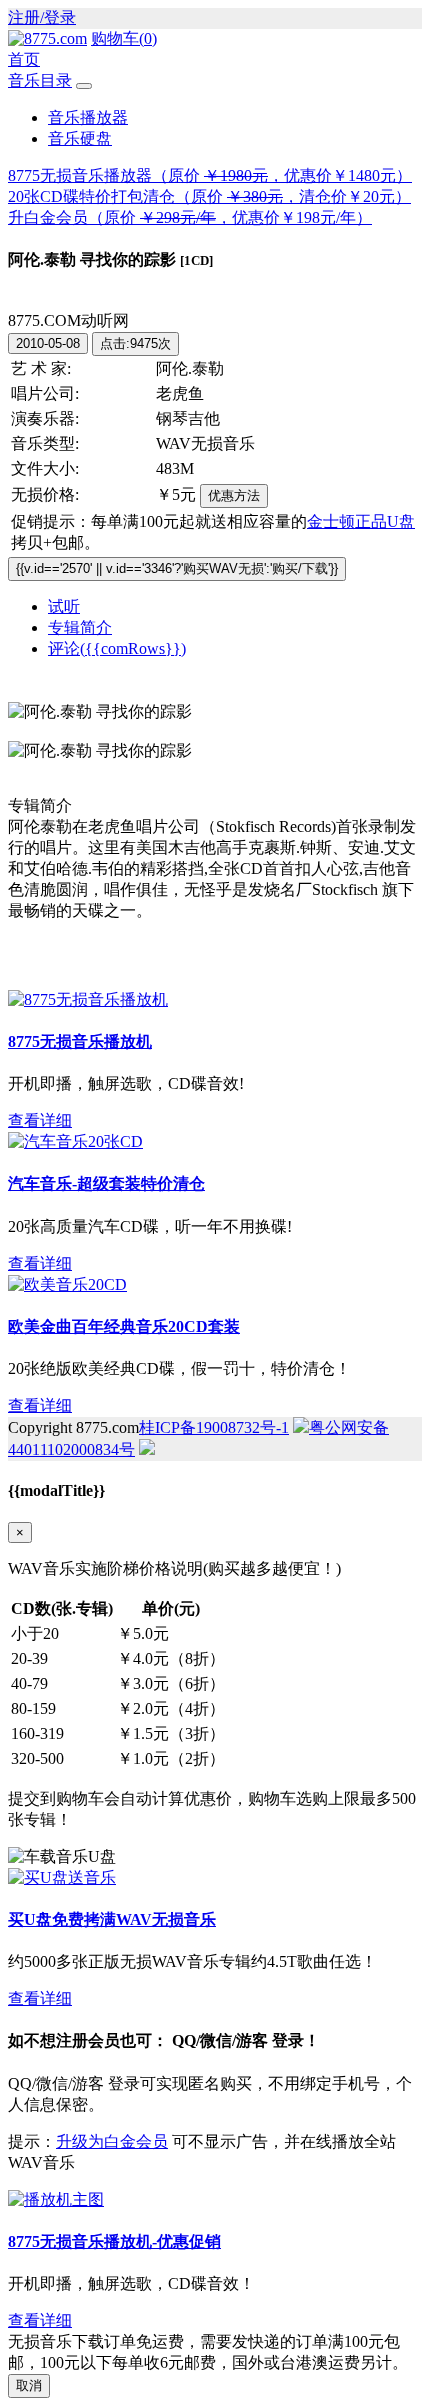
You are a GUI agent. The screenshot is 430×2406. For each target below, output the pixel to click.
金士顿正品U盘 (361, 521)
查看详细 (40, 1120)
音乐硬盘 (80, 138)
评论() (117, 648)
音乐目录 (40, 80)
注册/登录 (42, 17)
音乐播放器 (88, 117)
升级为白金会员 (112, 2141)
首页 (24, 59)
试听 (64, 606)
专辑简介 (80, 627)
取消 (29, 2385)
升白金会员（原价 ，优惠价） (190, 217)
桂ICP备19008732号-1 (214, 1427)
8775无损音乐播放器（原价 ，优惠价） (210, 175)
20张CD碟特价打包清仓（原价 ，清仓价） (209, 196)
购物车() (124, 38)
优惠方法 (234, 495)
